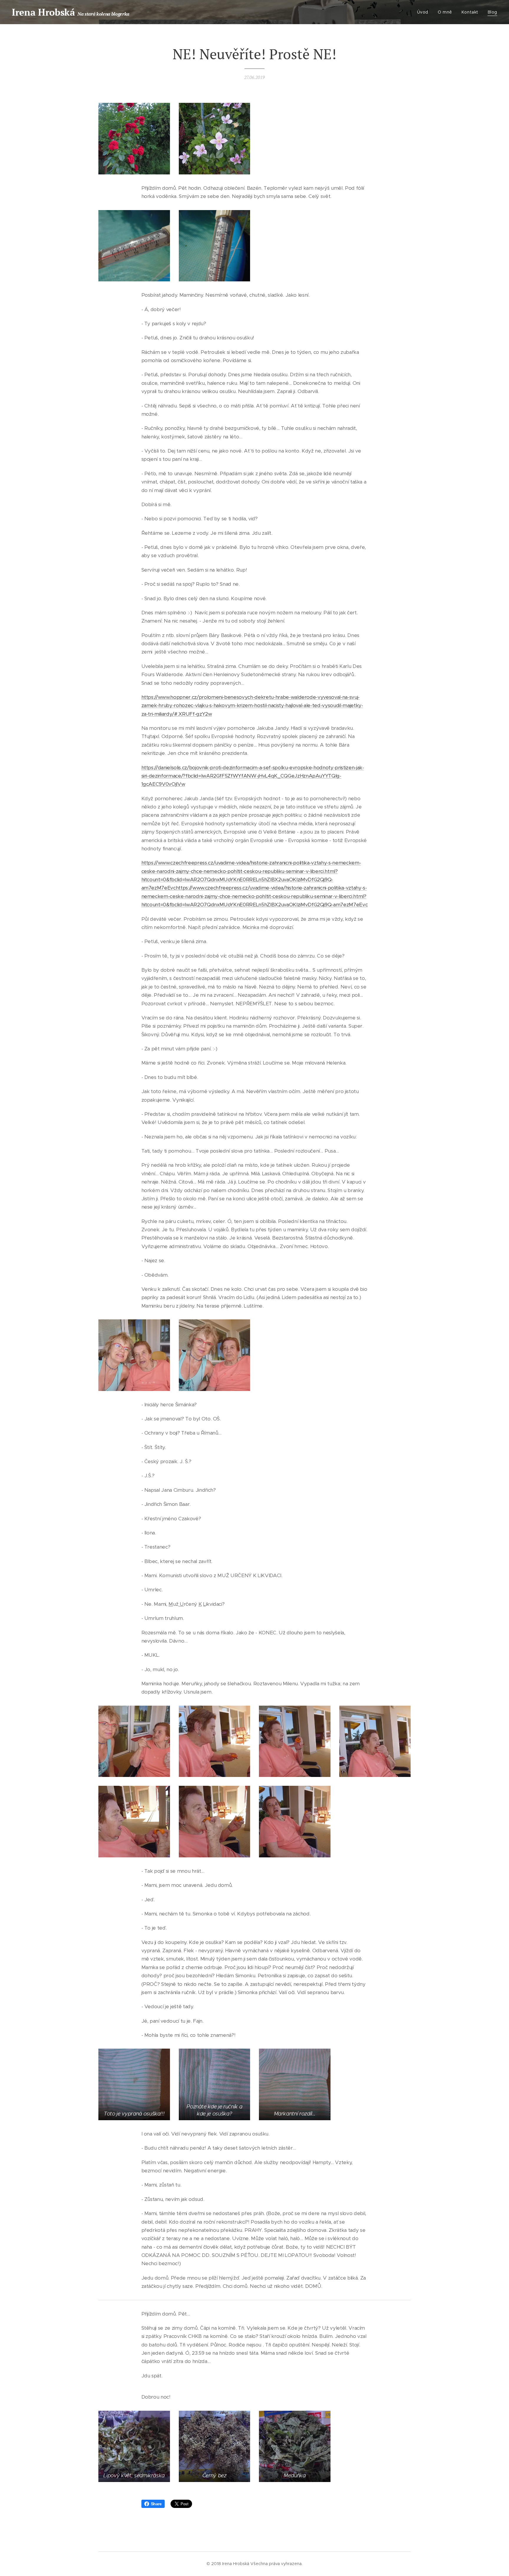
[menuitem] (424, 12)
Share (156, 2504)
